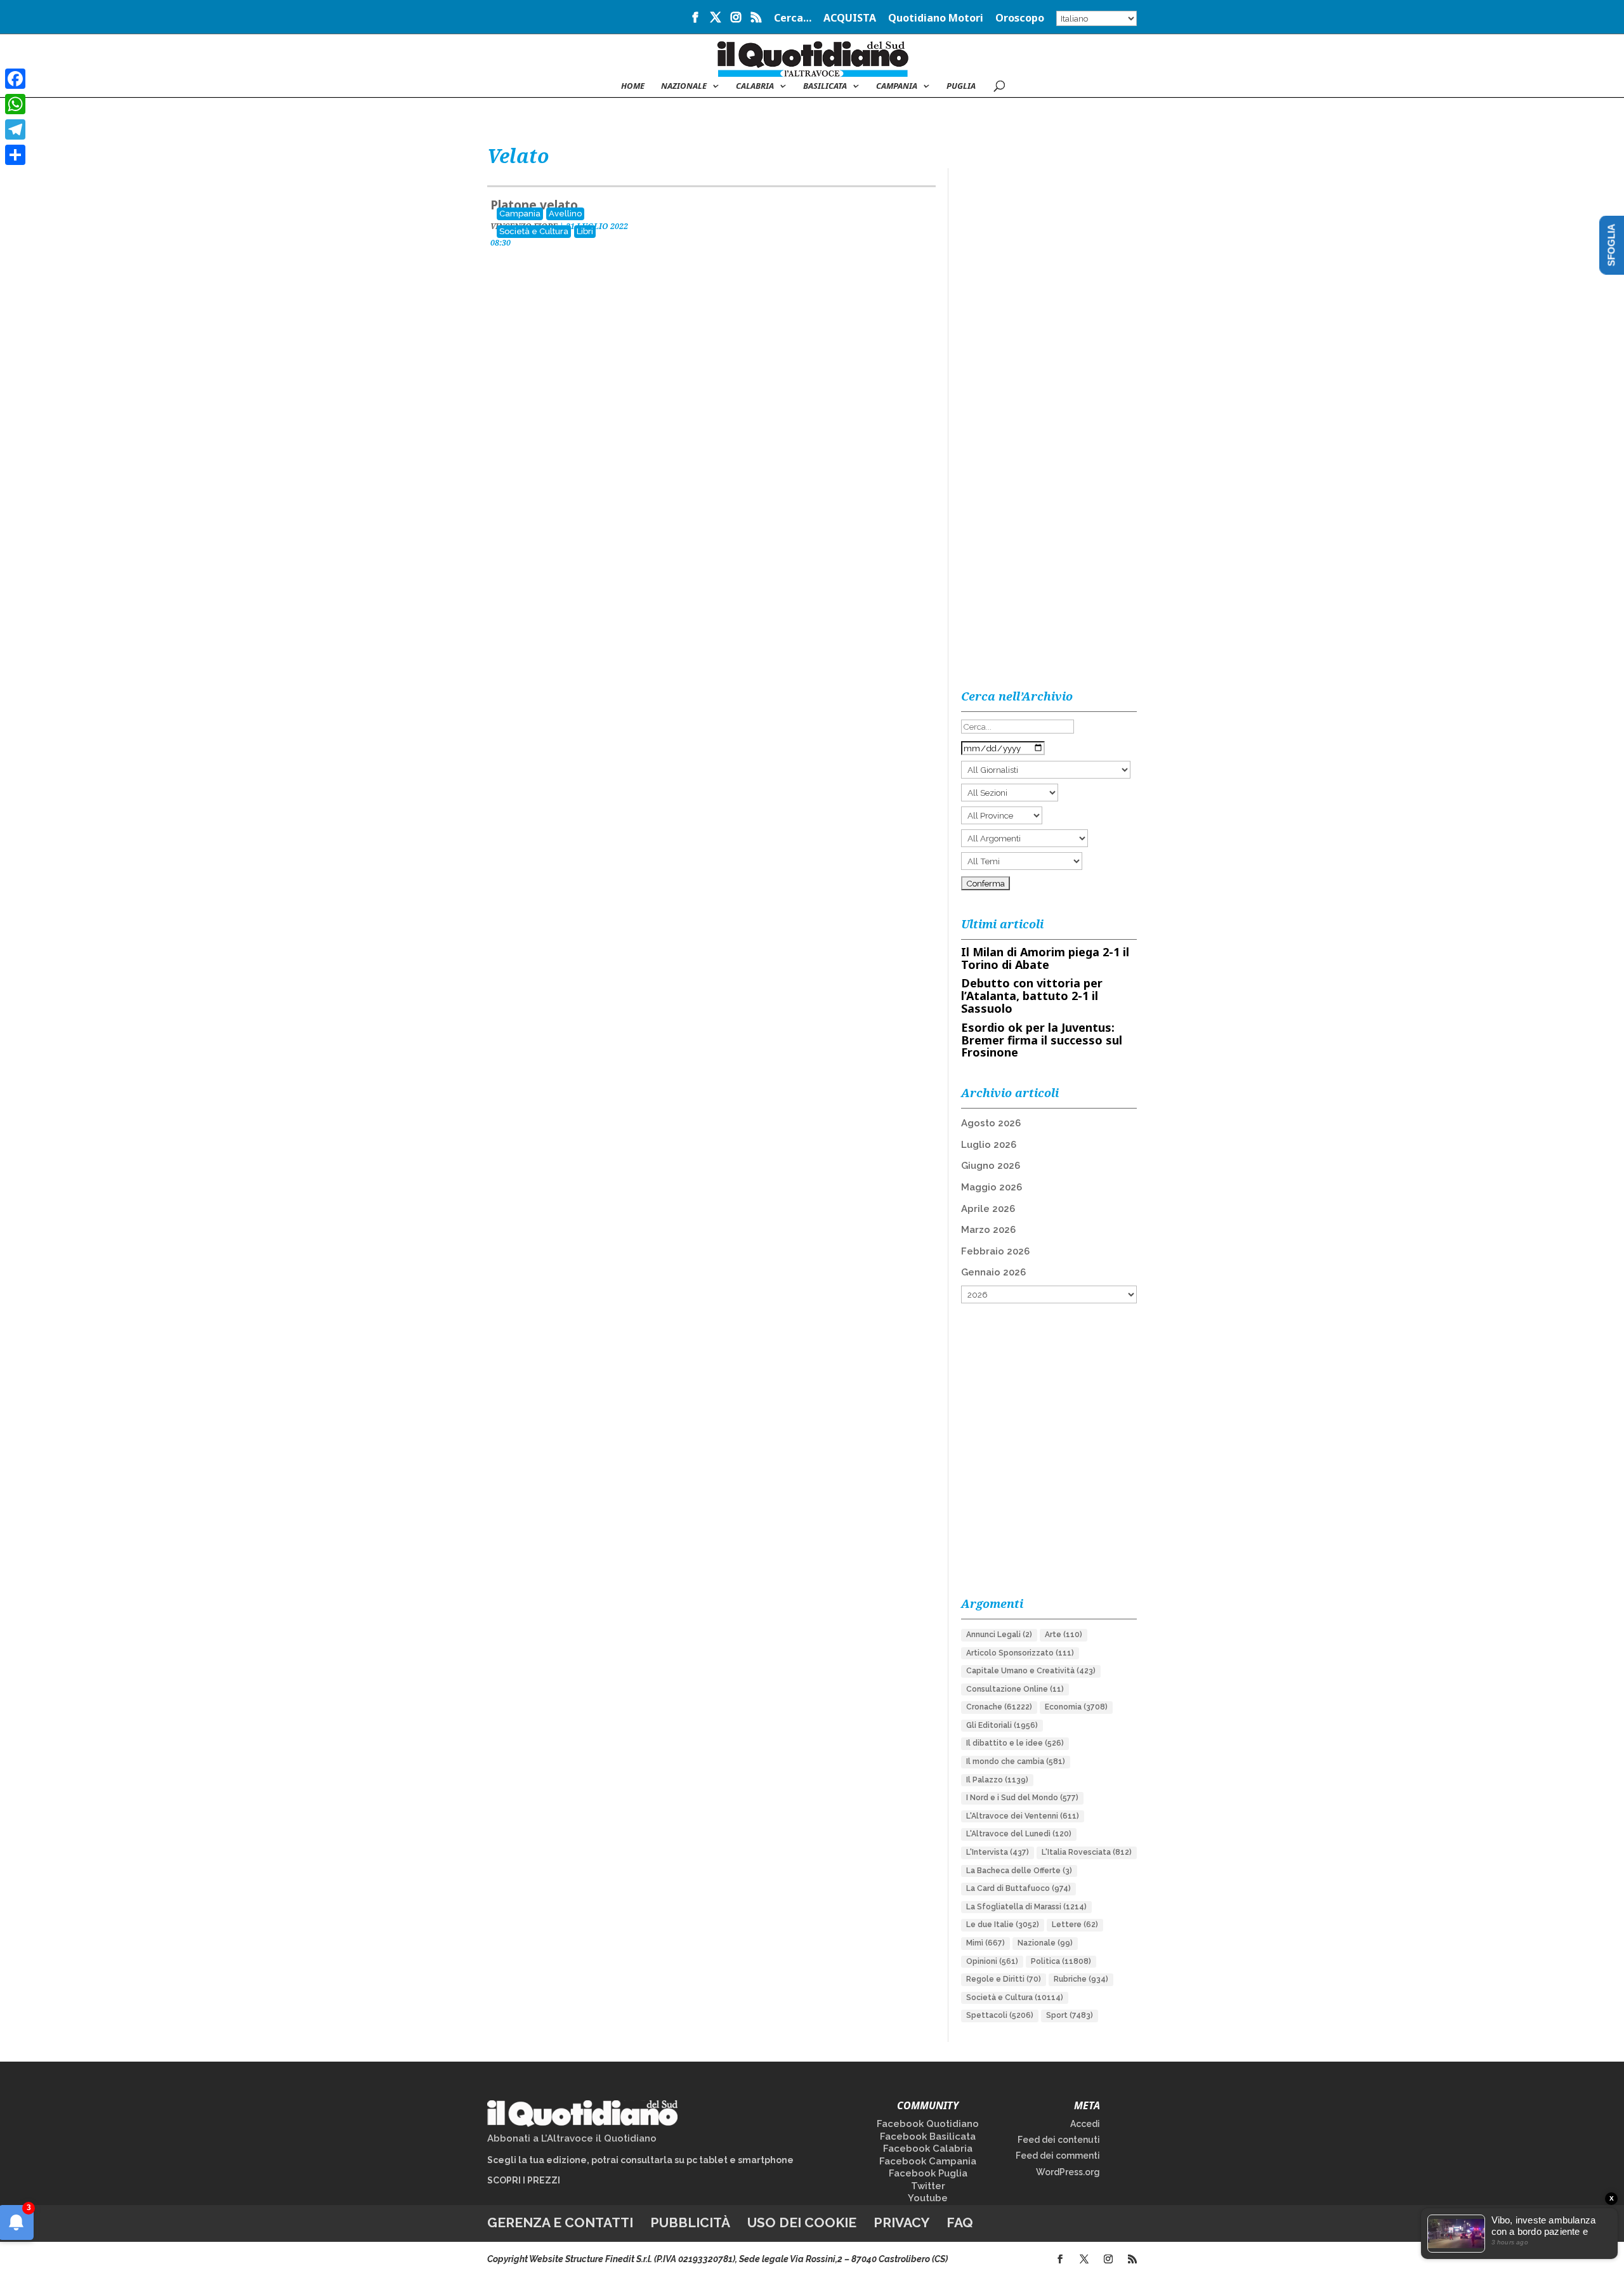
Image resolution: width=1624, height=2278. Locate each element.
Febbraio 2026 (995, 1251)
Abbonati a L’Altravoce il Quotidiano (572, 2138)
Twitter (928, 2186)
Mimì (986, 1943)
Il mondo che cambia (1016, 1761)
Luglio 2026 (989, 1145)
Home (633, 86)
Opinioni (992, 1961)
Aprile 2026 (988, 1209)
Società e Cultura (534, 231)
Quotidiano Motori (936, 19)
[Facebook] (15, 79)
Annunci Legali (999, 1635)
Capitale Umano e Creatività (1031, 1671)
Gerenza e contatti (560, 2222)
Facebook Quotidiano (928, 2124)
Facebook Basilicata (928, 2136)
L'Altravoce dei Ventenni (1023, 1816)
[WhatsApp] (15, 104)
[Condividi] (15, 155)
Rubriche (1081, 1979)
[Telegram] (15, 129)
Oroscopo (1020, 19)
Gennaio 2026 (993, 1272)
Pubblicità (690, 2222)
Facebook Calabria (928, 2149)
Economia (1076, 1707)
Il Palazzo (997, 1780)
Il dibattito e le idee (1015, 1743)
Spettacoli (1000, 2015)
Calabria (755, 86)
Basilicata (825, 86)
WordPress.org (1068, 2172)
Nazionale (1045, 1943)
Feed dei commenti (1058, 2156)
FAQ (960, 2222)
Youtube (928, 2198)
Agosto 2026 (991, 1123)
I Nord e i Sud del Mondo (1022, 1798)
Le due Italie (1003, 1925)
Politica (1061, 1961)
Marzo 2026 (988, 1230)
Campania (897, 86)
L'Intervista (998, 1852)
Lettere (1075, 1925)
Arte (1064, 1635)
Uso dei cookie (802, 2222)
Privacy (901, 2222)
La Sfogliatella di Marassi (1026, 1907)
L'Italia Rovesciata (1087, 1852)
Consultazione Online (1015, 1689)
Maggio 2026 (992, 1187)
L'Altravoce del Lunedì (1019, 1834)
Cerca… (793, 19)
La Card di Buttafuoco (1018, 1888)
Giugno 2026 (991, 1166)
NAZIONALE (684, 86)
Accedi (1085, 2124)
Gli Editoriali (1002, 1725)
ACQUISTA (850, 19)
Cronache (999, 1707)
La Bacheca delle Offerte (1019, 1871)
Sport (1070, 2015)
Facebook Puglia (928, 2173)
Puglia (961, 86)
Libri (585, 231)
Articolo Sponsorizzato (1020, 1653)
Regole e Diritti (1004, 1979)
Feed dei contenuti (1059, 2140)
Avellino (565, 214)
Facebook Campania (928, 2161)
